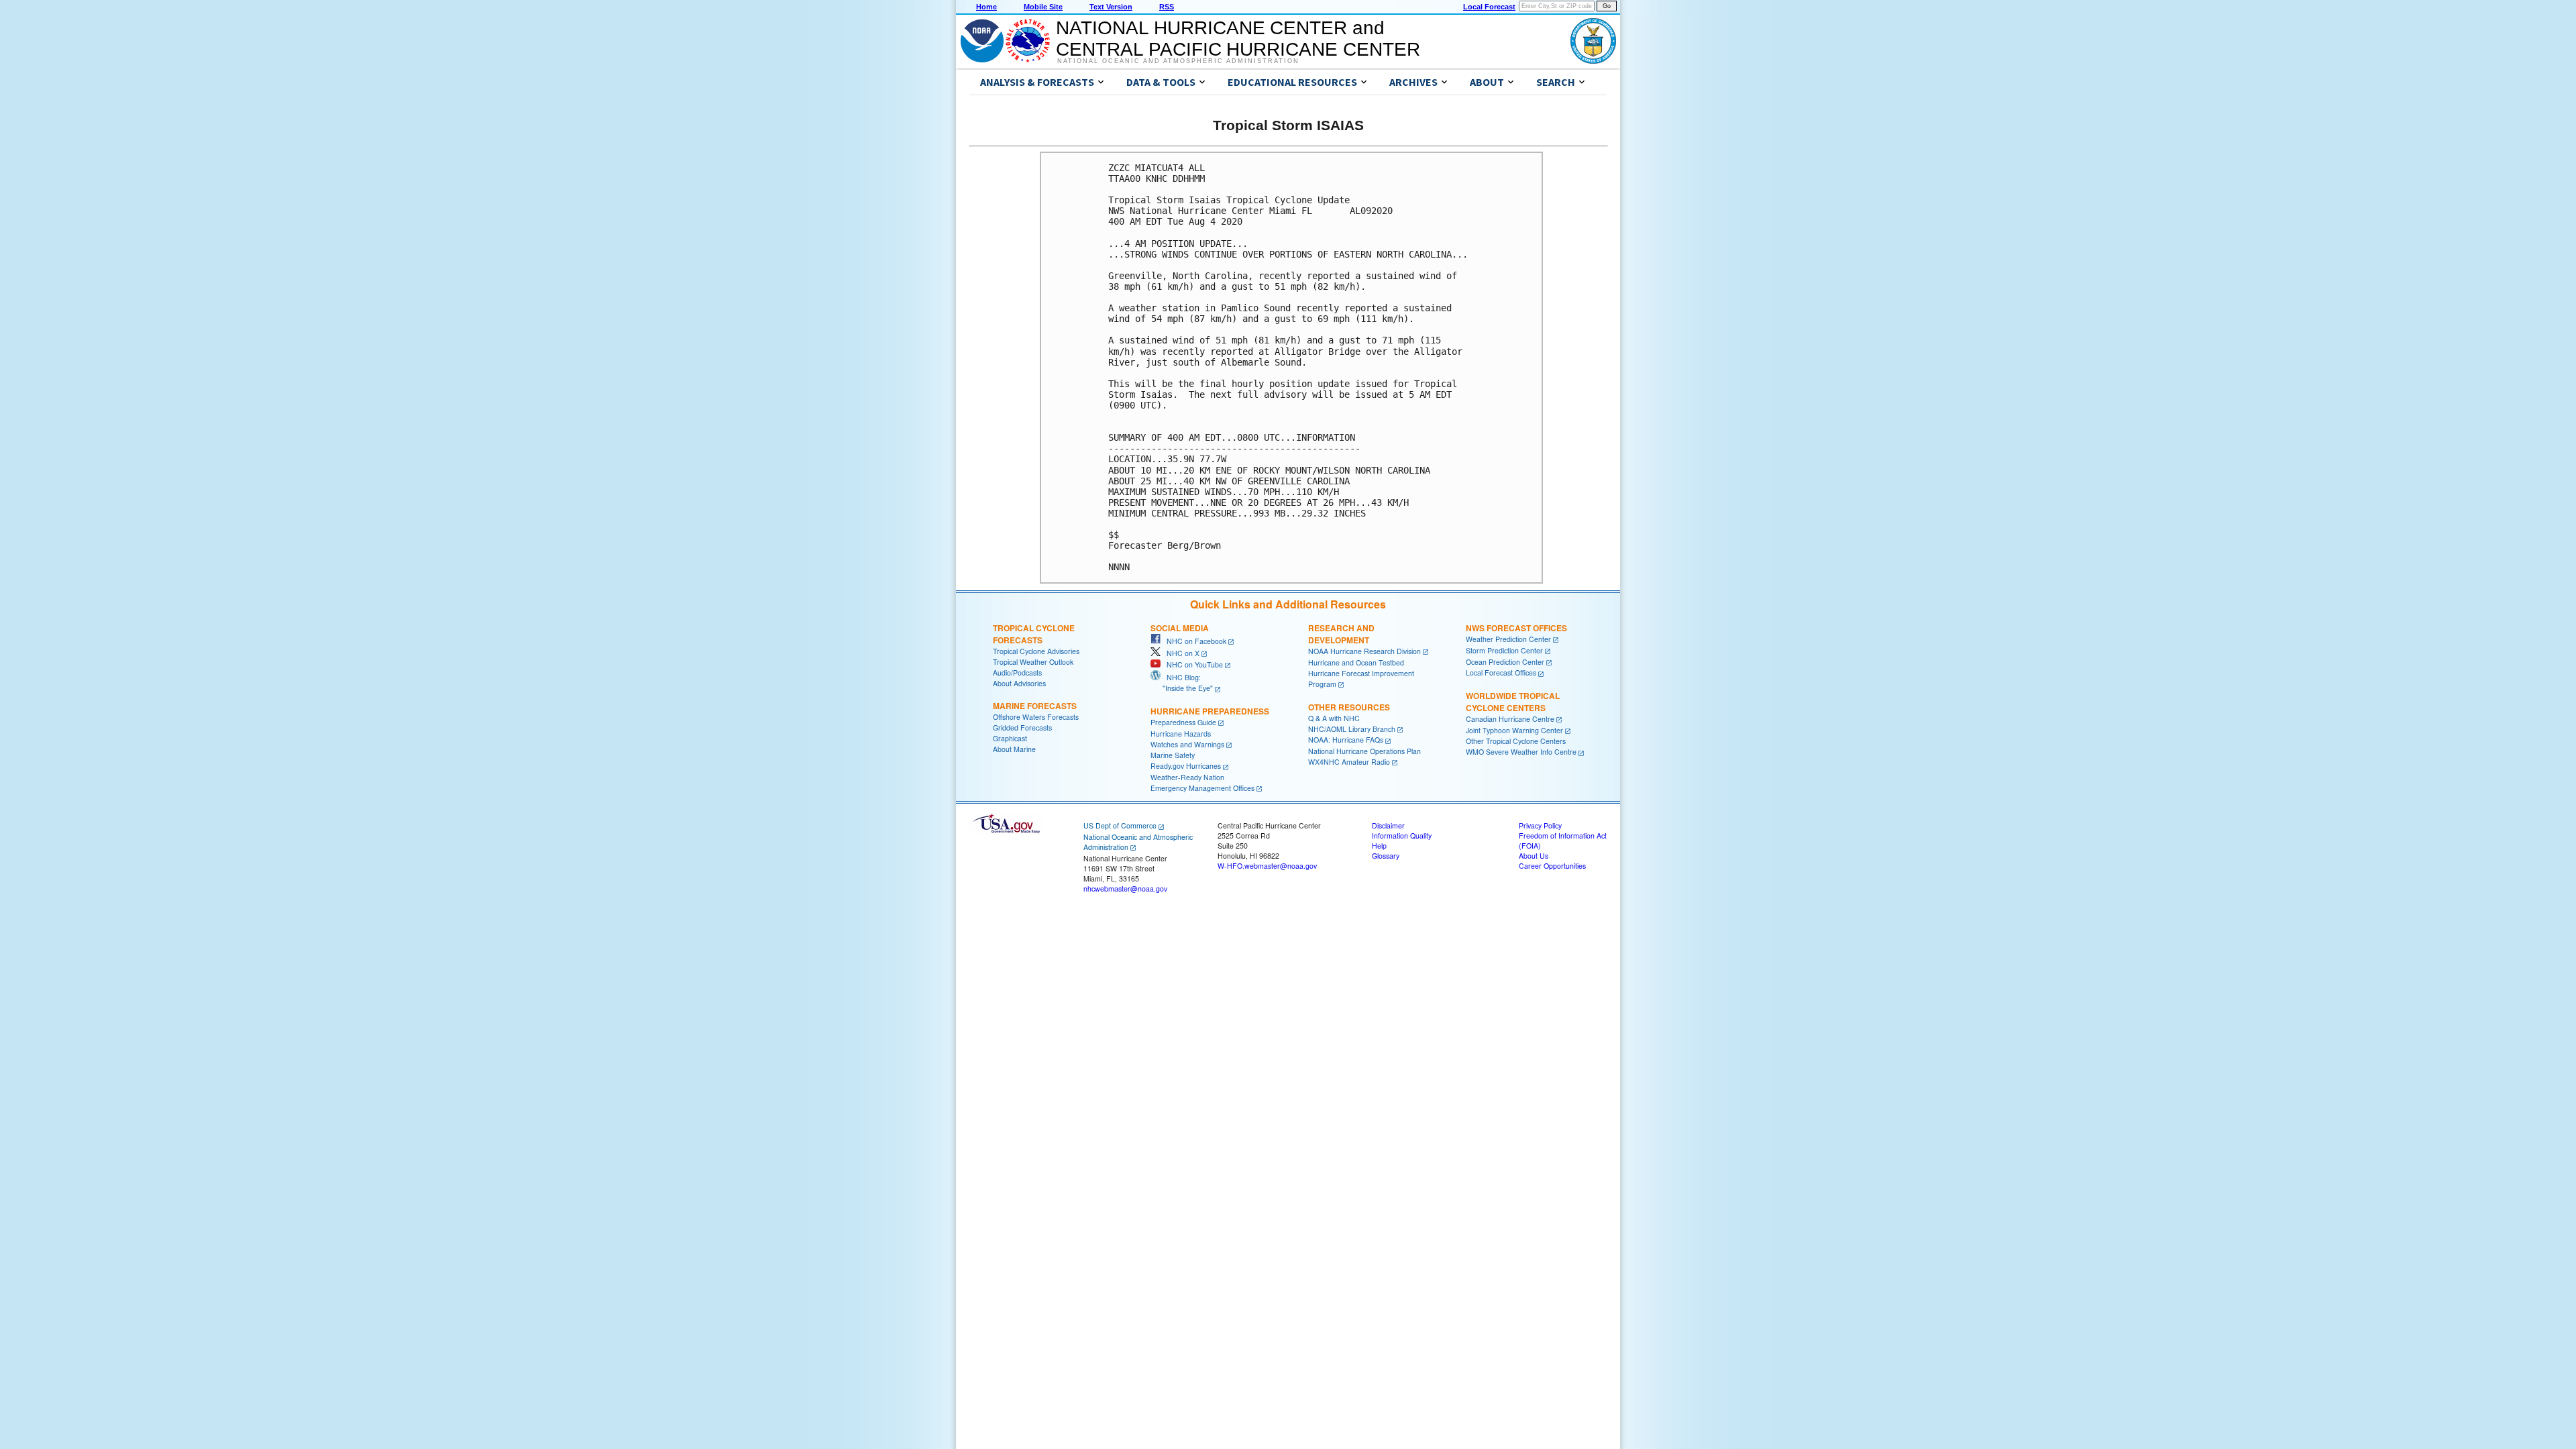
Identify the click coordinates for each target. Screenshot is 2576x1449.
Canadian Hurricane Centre (1510, 719)
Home (986, 7)
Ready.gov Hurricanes (1186, 766)
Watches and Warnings (1187, 744)
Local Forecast (1489, 7)
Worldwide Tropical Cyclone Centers (1513, 702)
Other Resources (1349, 707)
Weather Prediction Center (1508, 639)
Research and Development (1341, 634)
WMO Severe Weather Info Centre (1521, 752)
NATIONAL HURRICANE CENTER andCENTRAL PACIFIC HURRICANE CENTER (1238, 39)
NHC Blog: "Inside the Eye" (1182, 683)
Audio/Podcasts (1017, 673)
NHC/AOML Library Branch (1352, 729)
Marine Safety (1173, 755)
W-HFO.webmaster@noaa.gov (1267, 866)
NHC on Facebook (1193, 641)
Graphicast (1010, 738)
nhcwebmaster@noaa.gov (1125, 889)
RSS (1167, 7)
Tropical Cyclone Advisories (1036, 651)
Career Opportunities (1552, 866)
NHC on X (1180, 653)
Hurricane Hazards (1181, 734)
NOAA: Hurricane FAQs (1346, 740)
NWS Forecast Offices (1516, 628)
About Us (1534, 856)
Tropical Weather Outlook (1033, 662)
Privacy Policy (1540, 825)
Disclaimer (1388, 825)
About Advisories (1019, 683)
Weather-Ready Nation (1187, 777)
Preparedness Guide (1183, 722)
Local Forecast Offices (1501, 673)
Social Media (1180, 628)
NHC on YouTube (1192, 664)
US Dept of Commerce (1120, 825)
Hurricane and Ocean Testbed (1356, 662)
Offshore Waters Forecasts (1036, 717)
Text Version (1111, 7)
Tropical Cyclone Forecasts (1034, 634)
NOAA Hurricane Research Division (1364, 651)
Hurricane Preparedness (1210, 711)
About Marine (1014, 749)
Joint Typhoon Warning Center (1514, 730)
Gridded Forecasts (1022, 728)
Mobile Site (1043, 7)
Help (1379, 846)
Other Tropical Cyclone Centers (1516, 741)
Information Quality (1402, 836)
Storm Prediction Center (1504, 650)
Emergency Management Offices (1202, 788)
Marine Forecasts (1035, 706)
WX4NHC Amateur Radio (1349, 762)
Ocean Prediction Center (1505, 662)
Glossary (1386, 856)
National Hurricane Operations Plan (1364, 751)
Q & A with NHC (1334, 718)
